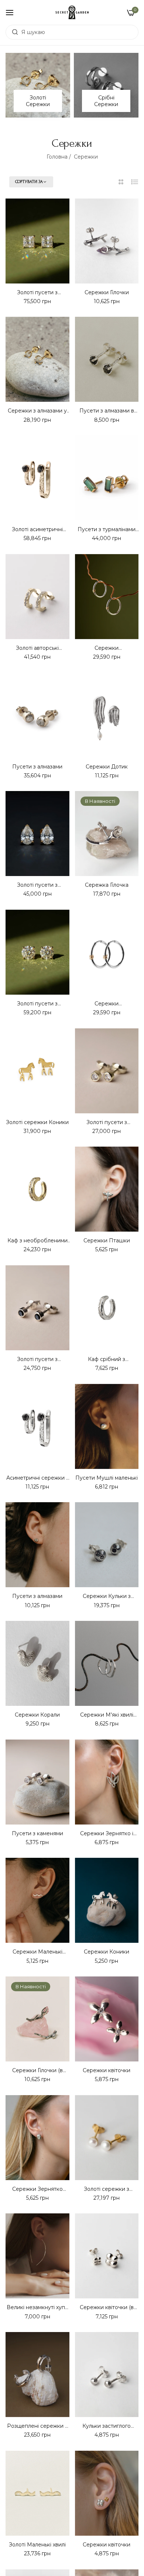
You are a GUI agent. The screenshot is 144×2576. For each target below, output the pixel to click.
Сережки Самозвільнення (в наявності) (107, 1004)
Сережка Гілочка (107, 885)
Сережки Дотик (107, 767)
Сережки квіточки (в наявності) (107, 2307)
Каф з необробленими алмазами (37, 1241)
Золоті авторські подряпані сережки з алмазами (37, 648)
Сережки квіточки (107, 2070)
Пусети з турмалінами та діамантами (107, 529)
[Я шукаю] (13, 32)
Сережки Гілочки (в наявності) (37, 2070)
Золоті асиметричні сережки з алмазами (37, 529)
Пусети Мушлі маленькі (107, 1478)
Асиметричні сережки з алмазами (37, 1478)
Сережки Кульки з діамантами (107, 1596)
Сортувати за (29, 182)
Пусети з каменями (37, 1833)
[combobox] (72, 32)
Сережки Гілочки (107, 292)
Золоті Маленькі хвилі (37, 2545)
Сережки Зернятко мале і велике (37, 2189)
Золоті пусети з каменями (37, 1359)
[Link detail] (38, 85)
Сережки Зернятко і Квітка (107, 1833)
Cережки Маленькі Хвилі (37, 1952)
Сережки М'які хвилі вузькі (107, 1715)
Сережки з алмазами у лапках (37, 411)
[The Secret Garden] (72, 12)
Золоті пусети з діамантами (107, 1122)
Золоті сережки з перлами (107, 2189)
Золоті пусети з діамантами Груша (37, 885)
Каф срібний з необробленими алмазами (107, 1359)
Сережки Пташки (107, 1241)
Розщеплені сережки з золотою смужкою (37, 2426)
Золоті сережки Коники (37, 1122)
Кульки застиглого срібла (107, 2426)
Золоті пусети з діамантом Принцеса (37, 292)
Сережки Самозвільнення (107, 648)
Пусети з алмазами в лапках (107, 411)
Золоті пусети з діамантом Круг (37, 1004)
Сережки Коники (107, 1952)
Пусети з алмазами (37, 767)
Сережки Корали (37, 1715)
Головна (57, 157)
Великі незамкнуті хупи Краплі (37, 2307)
